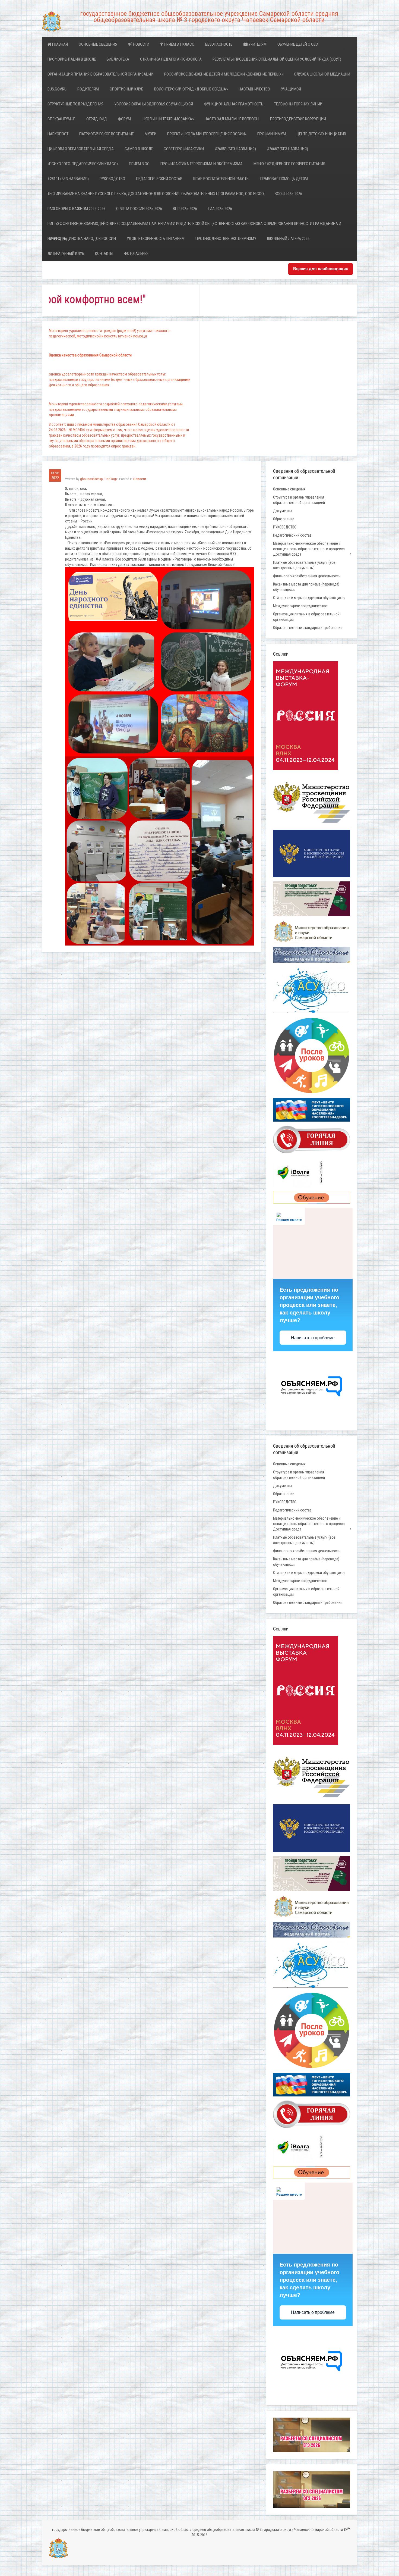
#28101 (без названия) (68, 179)
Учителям (257, 44)
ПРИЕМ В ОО (139, 164)
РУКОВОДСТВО (112, 179)
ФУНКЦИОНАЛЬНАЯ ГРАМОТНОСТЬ (234, 104)
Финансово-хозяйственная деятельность (307, 576)
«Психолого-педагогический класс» (83, 164)
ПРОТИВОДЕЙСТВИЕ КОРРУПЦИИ (298, 119)
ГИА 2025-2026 (220, 209)
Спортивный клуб (126, 89)
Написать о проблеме (313, 1338)
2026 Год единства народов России (82, 239)
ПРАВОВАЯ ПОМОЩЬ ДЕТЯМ (284, 179)
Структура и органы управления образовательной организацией (299, 500)
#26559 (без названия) (235, 149)
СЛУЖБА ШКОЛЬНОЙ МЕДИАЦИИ (322, 74)
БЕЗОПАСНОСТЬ (219, 44)
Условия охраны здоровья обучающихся (154, 104)
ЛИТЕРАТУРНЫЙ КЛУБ (66, 253)
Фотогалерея (136, 253)
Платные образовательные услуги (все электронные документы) (304, 565)
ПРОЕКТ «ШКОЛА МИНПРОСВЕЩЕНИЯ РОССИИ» (207, 134)
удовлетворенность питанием (156, 239)
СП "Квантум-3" (61, 119)
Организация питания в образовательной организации (100, 74)
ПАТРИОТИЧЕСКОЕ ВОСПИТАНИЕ (107, 134)
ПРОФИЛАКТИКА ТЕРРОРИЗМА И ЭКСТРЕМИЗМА (202, 164)
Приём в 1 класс (179, 44)
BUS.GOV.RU (57, 89)
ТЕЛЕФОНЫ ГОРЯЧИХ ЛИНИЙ (298, 104)
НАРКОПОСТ (58, 134)
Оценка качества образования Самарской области (90, 355)
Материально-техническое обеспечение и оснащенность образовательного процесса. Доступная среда (309, 549)
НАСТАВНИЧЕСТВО (254, 89)
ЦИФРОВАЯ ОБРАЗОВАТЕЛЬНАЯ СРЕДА (81, 149)
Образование (284, 519)
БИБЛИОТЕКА (118, 59)
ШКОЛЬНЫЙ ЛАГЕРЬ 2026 (288, 239)
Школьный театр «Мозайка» (168, 119)
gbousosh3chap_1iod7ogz (99, 479)
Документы (282, 511)
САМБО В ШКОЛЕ (139, 149)
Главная (60, 44)
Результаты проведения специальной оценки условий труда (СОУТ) (277, 59)
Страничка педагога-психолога (171, 59)
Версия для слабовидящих (321, 269)
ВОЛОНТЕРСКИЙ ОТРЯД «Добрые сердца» (191, 89)
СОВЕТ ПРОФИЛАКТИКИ (184, 149)
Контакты (104, 253)
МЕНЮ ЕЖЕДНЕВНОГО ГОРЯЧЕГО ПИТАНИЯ (289, 164)
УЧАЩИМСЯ (291, 89)
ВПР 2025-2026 (185, 209)
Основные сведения (98, 44)
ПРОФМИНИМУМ (272, 134)
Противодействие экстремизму (226, 239)
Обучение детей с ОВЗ (298, 44)
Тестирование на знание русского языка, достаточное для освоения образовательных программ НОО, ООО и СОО (156, 194)
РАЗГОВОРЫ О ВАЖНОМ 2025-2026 (76, 209)
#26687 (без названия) (287, 149)
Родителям (88, 89)
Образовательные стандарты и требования (308, 628)
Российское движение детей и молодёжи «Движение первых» (224, 74)
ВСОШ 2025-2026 (288, 194)
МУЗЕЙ (151, 134)
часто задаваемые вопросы (232, 119)
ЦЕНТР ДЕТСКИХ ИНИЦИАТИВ (321, 134)
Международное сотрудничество (300, 606)
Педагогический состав (159, 179)
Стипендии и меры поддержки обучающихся (309, 598)
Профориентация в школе (72, 59)
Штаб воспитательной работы (221, 179)
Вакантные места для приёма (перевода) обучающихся (306, 587)
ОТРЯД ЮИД (97, 119)
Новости (141, 44)
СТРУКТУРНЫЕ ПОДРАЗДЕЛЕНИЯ (75, 104)
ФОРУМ (124, 119)
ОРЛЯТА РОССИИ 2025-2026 (139, 209)
